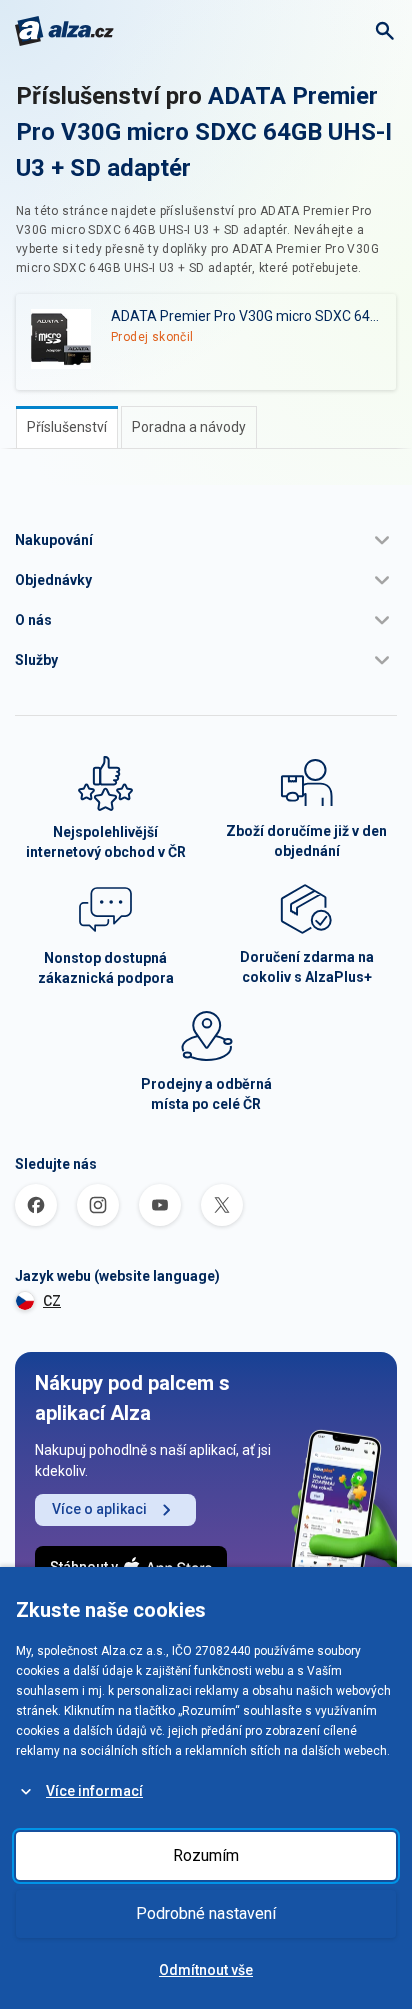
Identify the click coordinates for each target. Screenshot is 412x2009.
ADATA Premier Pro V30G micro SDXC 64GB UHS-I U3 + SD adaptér (204, 132)
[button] (206, 540)
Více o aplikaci (99, 1509)
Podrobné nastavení (206, 1913)
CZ (52, 1301)
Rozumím (206, 1855)
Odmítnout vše (206, 1970)
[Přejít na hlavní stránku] (64, 31)
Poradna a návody (189, 427)
